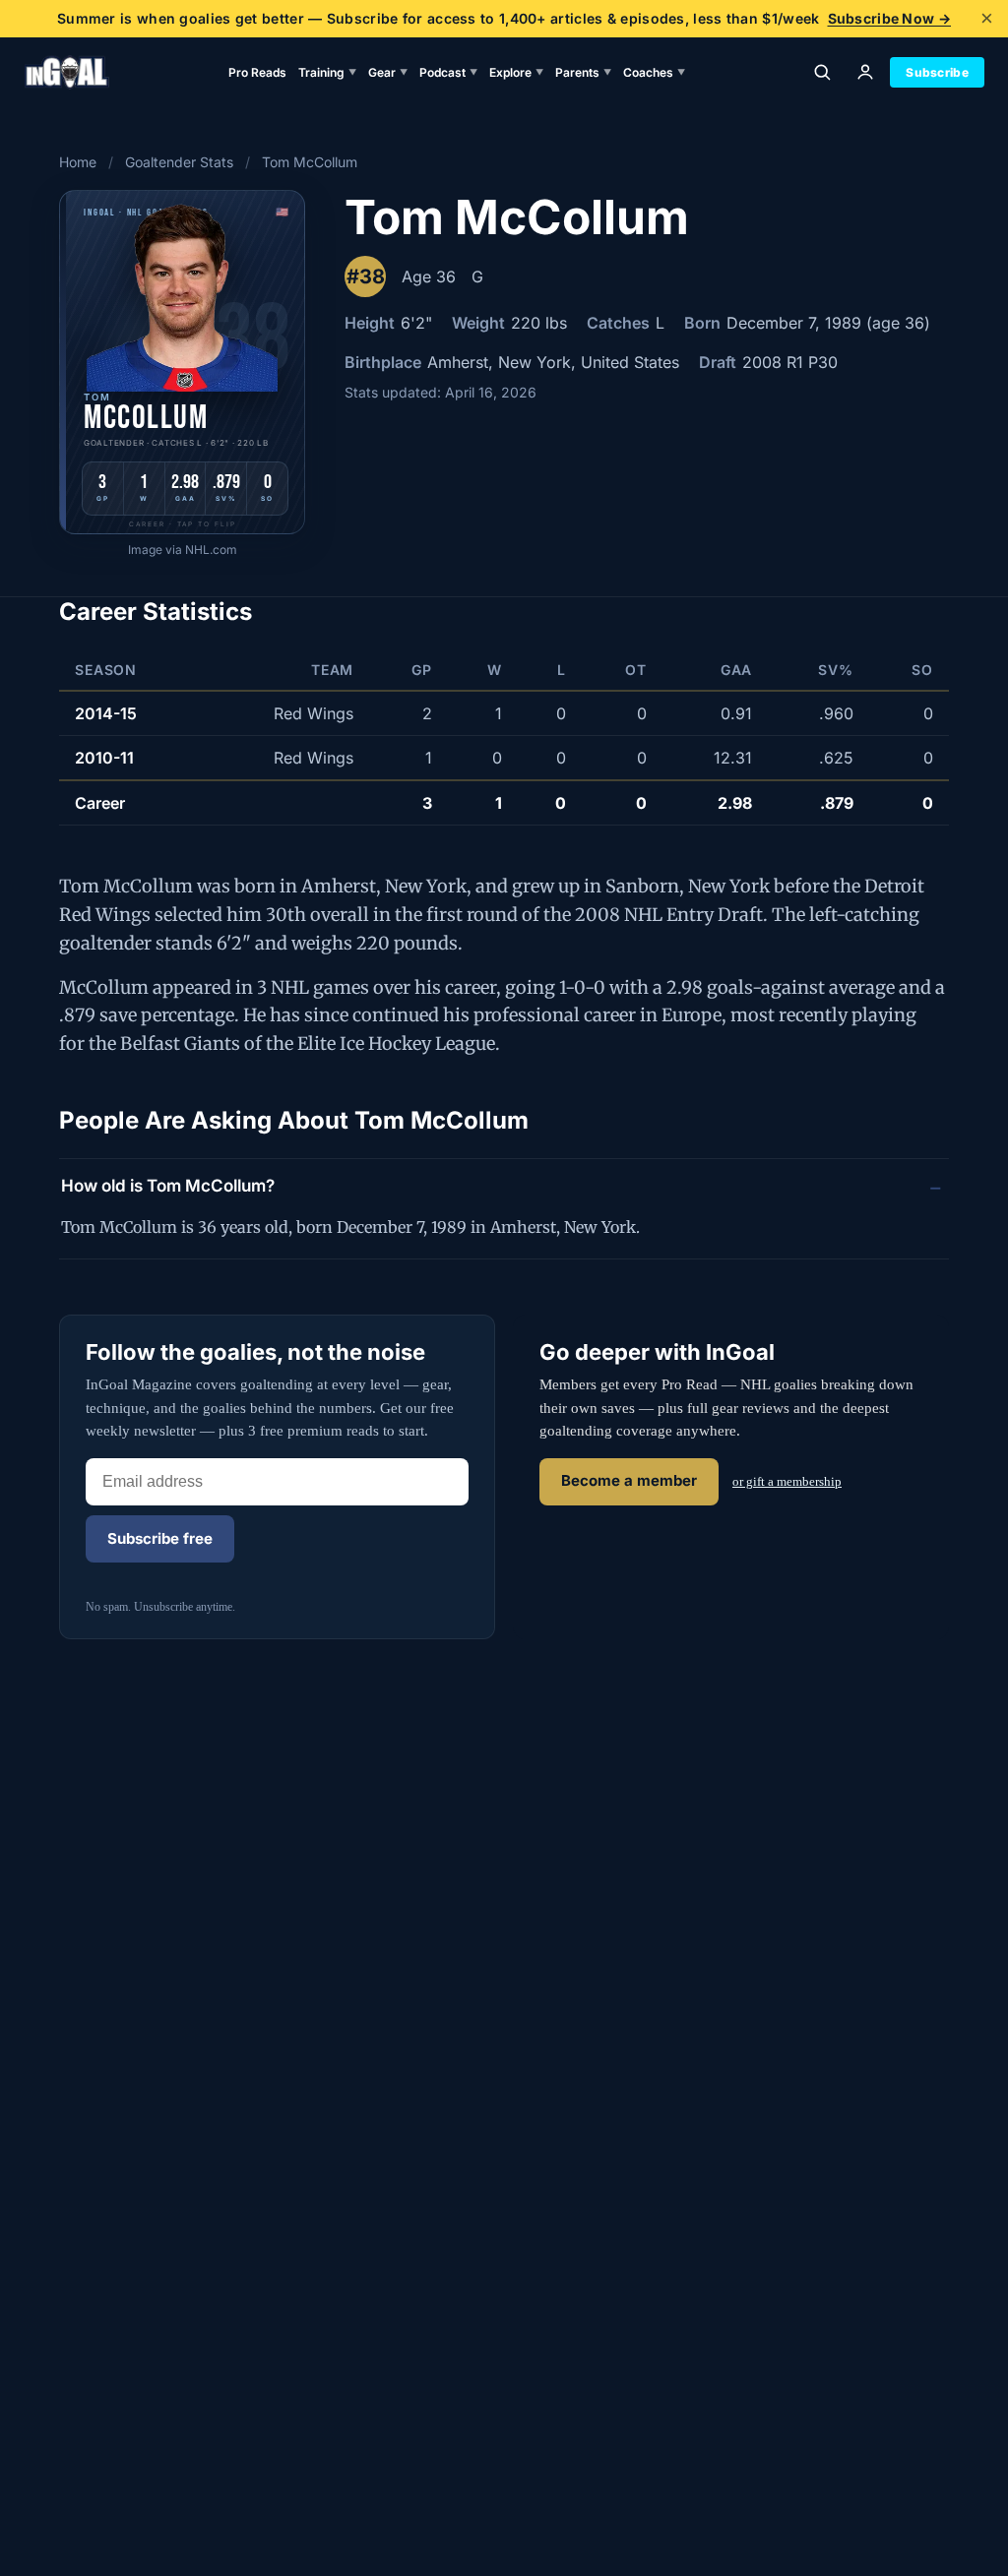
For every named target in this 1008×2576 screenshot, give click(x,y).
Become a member (629, 1480)
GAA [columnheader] (737, 670)
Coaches (654, 72)
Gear (388, 72)
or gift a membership (787, 1481)
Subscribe (937, 72)
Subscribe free (160, 1538)
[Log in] (865, 72)
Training (327, 72)
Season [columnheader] (106, 670)
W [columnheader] (495, 670)
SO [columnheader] (922, 670)
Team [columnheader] (332, 670)
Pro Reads (257, 72)
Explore (516, 72)
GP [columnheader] (422, 670)
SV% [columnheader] (836, 670)
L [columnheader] (562, 670)
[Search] (822, 72)
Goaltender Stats (179, 162)
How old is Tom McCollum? (168, 1186)
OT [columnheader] (636, 670)
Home (78, 162)
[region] (504, 737)
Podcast (448, 72)
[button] (182, 362)
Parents (583, 72)
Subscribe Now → (890, 18)
